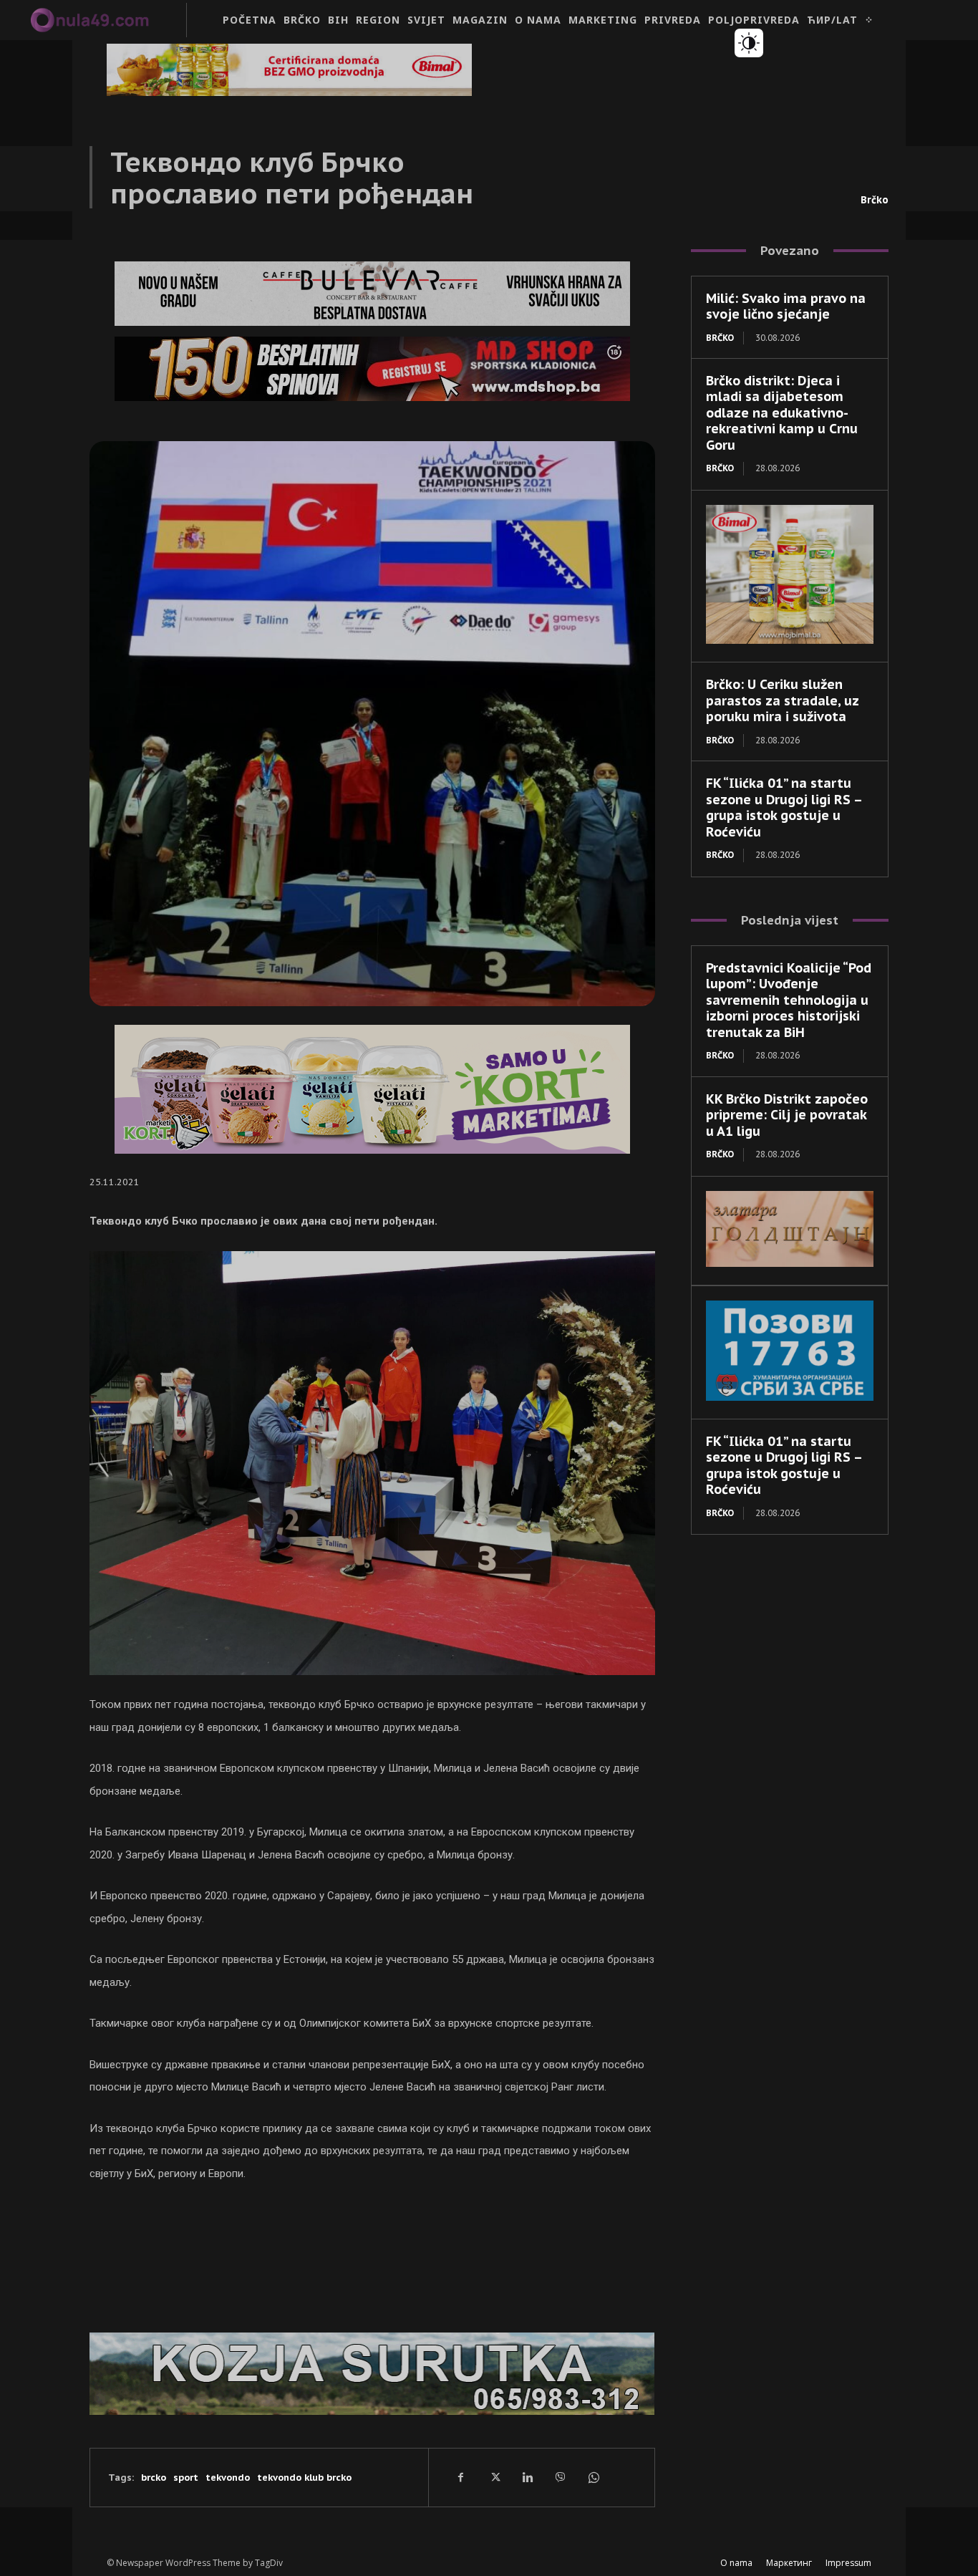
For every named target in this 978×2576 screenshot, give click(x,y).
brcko (154, 2478)
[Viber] (560, 2477)
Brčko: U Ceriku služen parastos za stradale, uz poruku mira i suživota (783, 700)
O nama (736, 2563)
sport (186, 2478)
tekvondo (228, 2478)
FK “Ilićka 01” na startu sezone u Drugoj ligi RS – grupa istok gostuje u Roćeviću (784, 807)
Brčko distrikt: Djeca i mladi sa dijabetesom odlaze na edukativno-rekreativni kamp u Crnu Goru (782, 413)
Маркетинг (789, 2563)
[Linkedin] (527, 2477)
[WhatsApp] (593, 2477)
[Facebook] (461, 2477)
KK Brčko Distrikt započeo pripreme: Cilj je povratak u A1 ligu (787, 1115)
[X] (494, 2477)
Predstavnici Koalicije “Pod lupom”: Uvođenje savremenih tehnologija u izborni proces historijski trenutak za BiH (789, 1000)
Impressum (848, 2563)
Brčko (875, 200)
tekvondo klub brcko (304, 2478)
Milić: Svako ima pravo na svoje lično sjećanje (786, 307)
